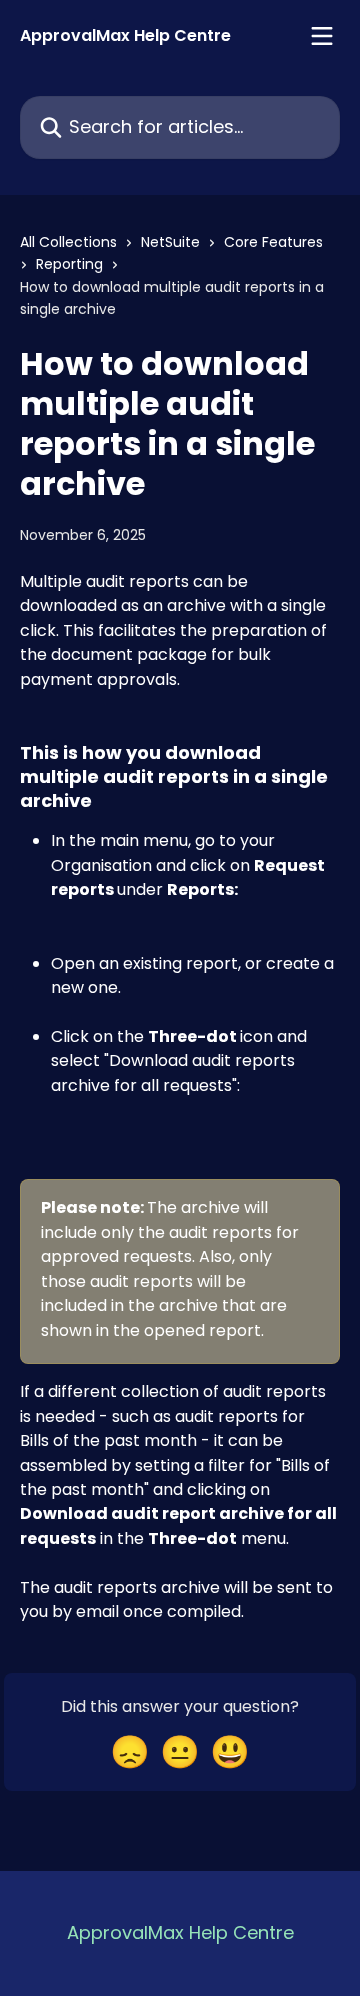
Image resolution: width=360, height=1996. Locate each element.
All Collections (68, 242)
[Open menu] (322, 36)
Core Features (273, 242)
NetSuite (170, 242)
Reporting (69, 264)
